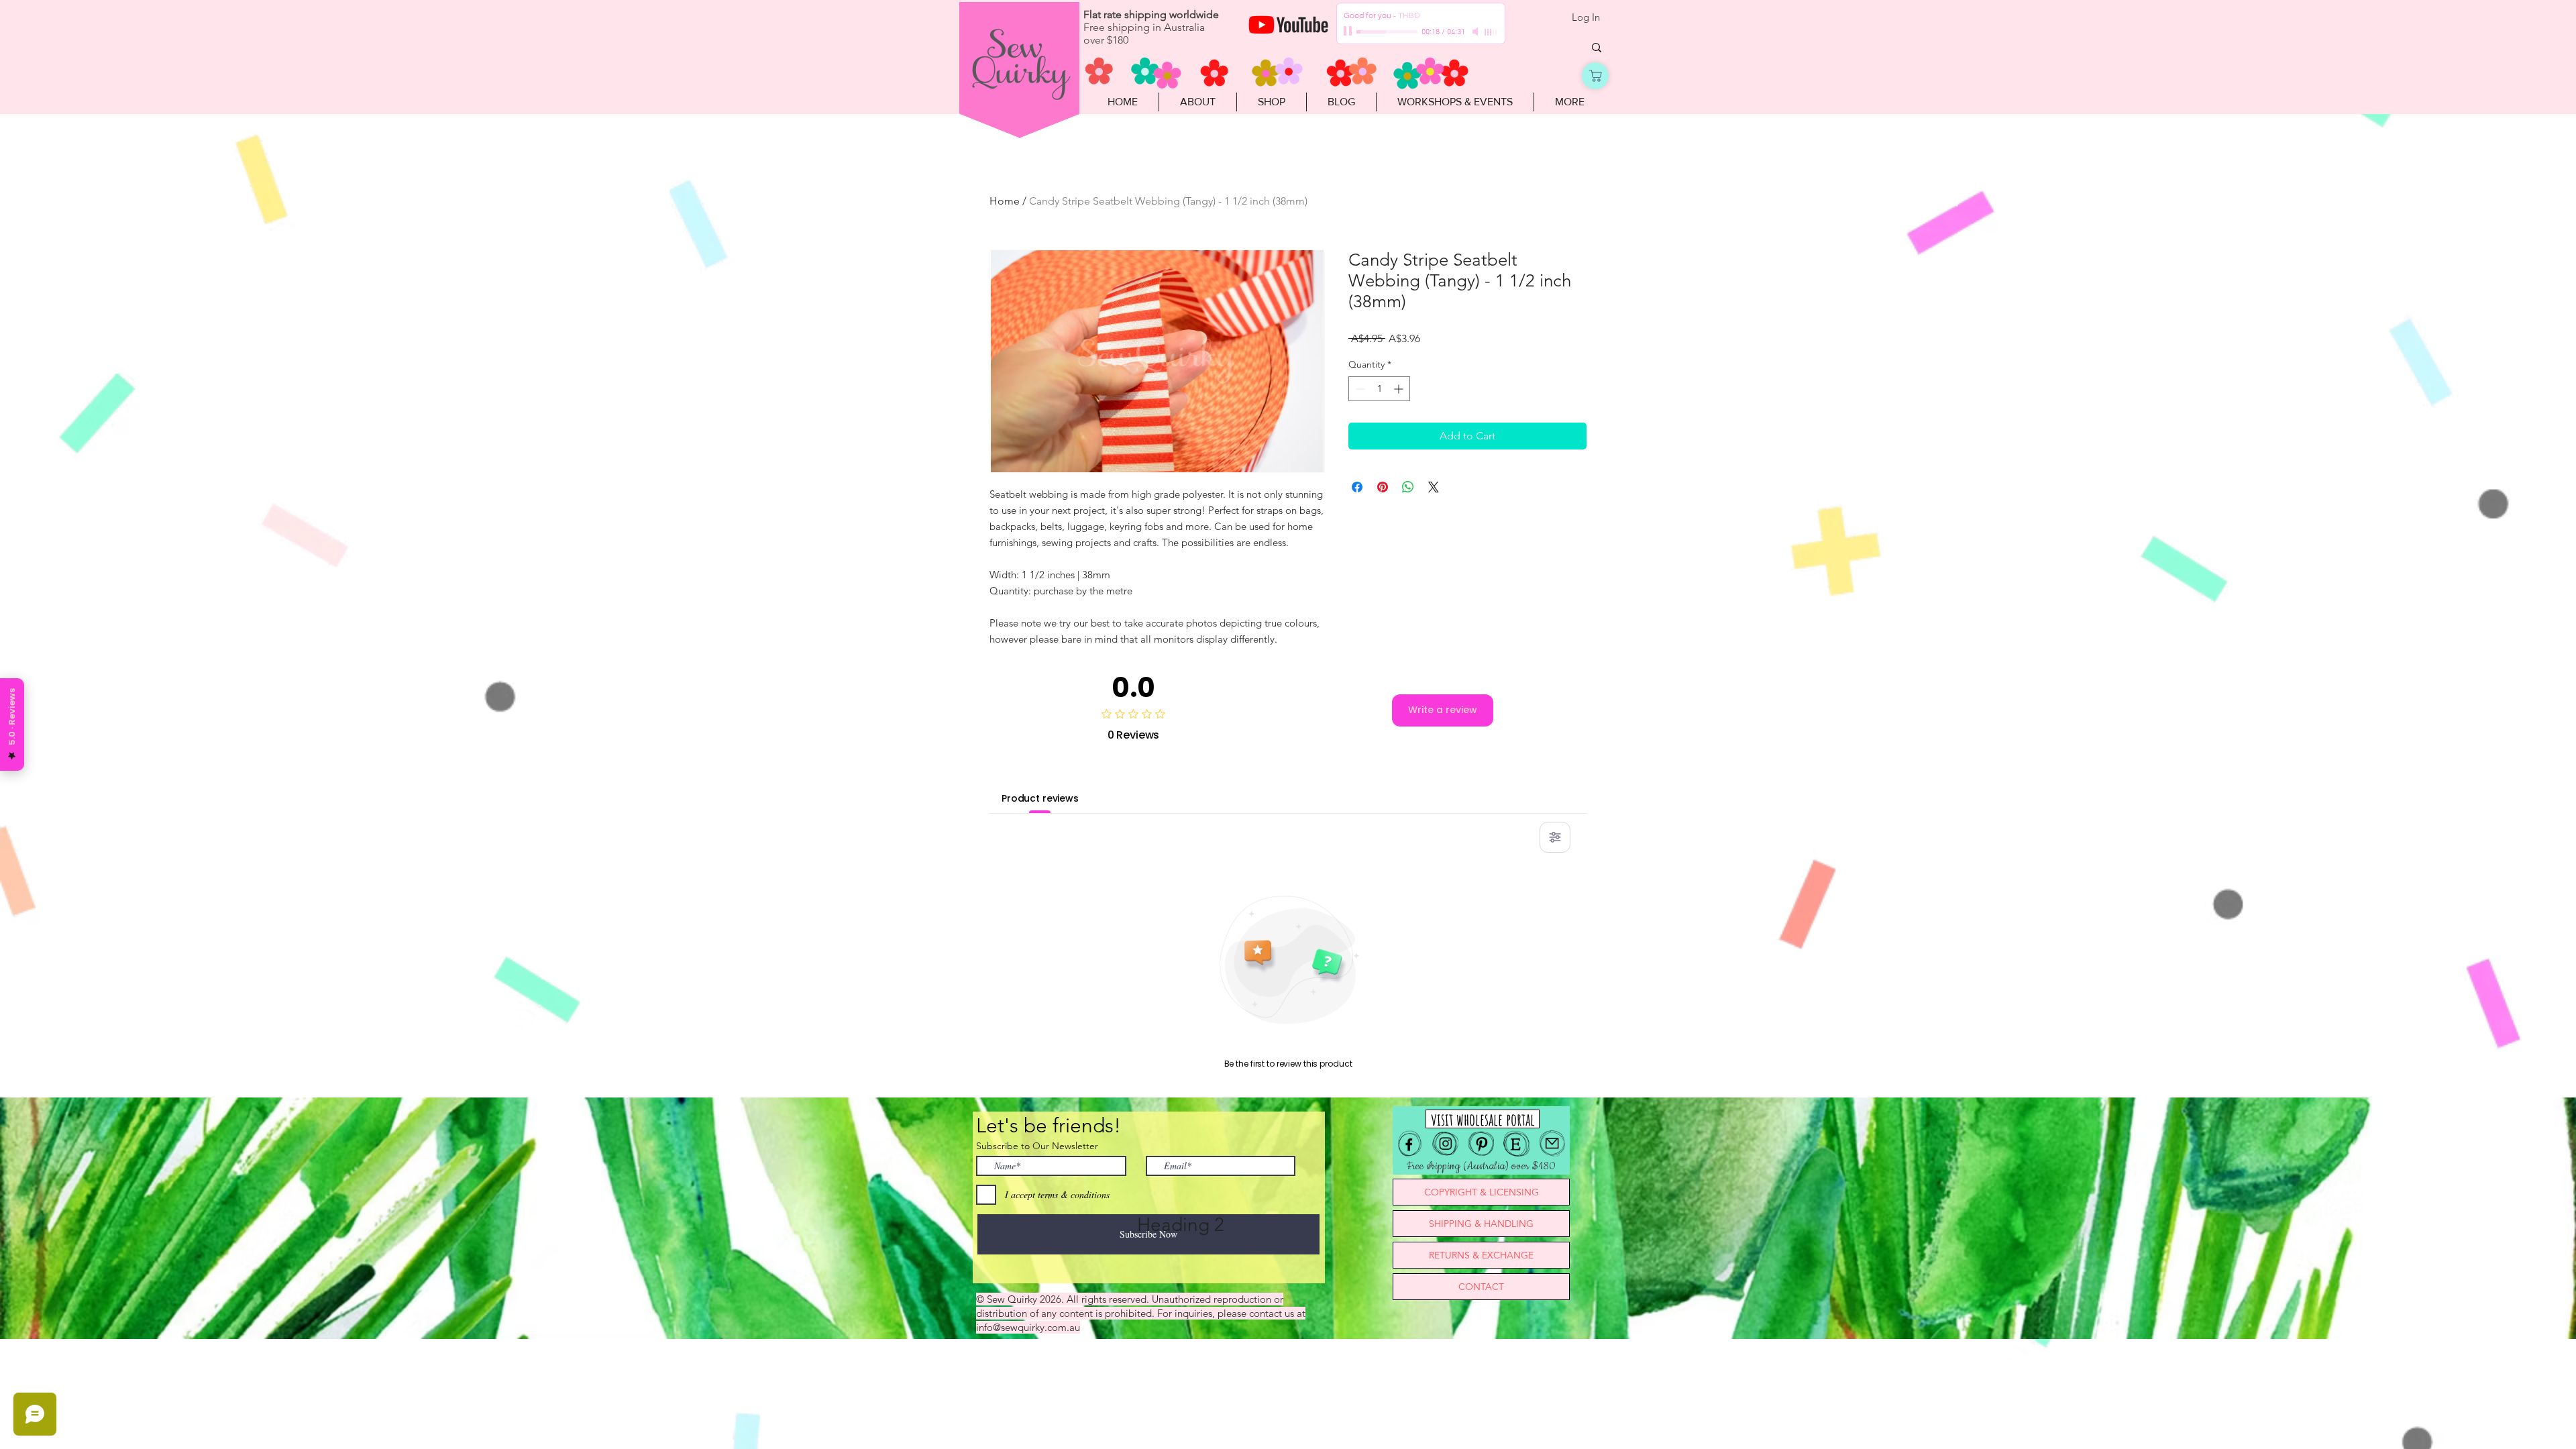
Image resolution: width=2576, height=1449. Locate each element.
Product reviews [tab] (1040, 798)
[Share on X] (1434, 487)
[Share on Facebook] (1357, 487)
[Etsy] (1516, 1143)
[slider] (1491, 32)
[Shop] (1595, 76)
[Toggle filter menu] (1555, 837)
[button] (1271, 102)
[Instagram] (1445, 1143)
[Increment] (1400, 389)
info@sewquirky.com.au (1028, 1327)
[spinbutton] (1379, 389)
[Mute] (1477, 32)
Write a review (1443, 710)
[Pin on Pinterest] (1383, 487)
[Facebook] (1410, 1143)
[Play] (1349, 32)
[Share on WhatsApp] (1408, 487)
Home (1005, 201)
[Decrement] (1359, 389)
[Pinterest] (1481, 1143)
